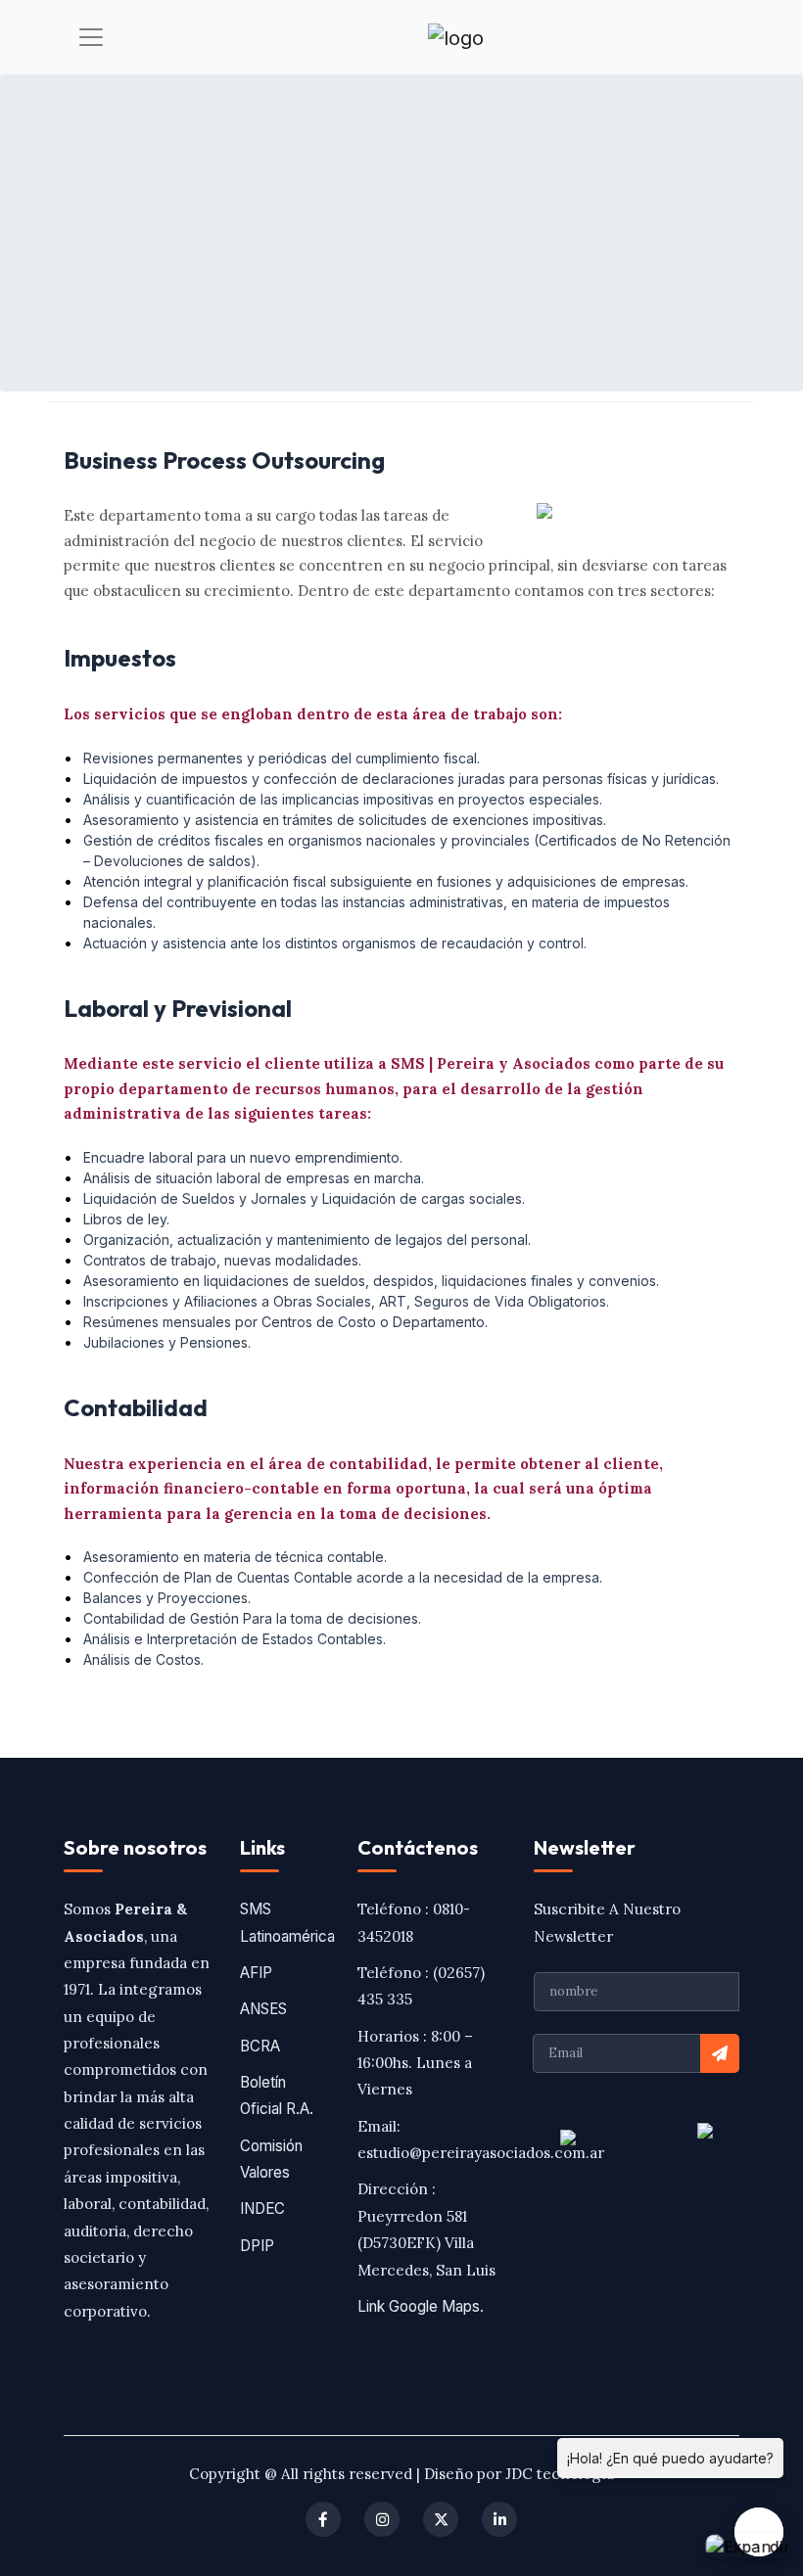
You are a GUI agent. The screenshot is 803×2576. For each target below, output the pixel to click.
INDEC (262, 2208)
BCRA (260, 2046)
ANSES (263, 2009)
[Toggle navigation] (91, 37)
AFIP (256, 1973)
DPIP (257, 2246)
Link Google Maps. (421, 2306)
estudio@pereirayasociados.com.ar (481, 2153)
